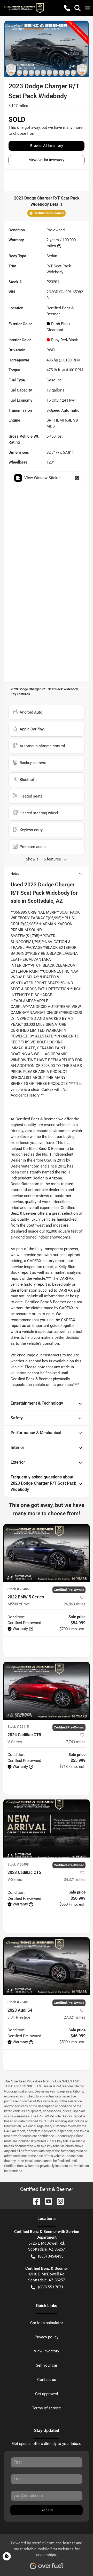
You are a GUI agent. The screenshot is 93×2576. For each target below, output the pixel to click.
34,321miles (75, 1880)
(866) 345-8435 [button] (51, 2256)
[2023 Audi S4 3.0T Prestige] (47, 1966)
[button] (67, 8)
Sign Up (47, 2510)
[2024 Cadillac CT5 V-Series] (47, 1691)
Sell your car (47, 2365)
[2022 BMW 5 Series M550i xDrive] (47, 1553)
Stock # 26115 (18, 1727)
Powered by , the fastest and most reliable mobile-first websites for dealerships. (47, 2549)
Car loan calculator (47, 2323)
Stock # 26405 (18, 1589)
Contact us (47, 2380)
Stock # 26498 (18, 1864)
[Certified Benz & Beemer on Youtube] (47, 2201)
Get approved (47, 2394)
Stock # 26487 (18, 2002)
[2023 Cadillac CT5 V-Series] (47, 1828)
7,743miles (76, 1742)
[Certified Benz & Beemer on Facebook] (35, 2201)
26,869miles (75, 1604)
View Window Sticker (42, 478)
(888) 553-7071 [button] (51, 2287)
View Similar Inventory (47, 160)
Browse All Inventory (47, 146)
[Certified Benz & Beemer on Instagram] (58, 2201)
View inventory (47, 2351)
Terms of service (47, 2408)
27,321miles (75, 2017)
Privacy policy (47, 2337)
